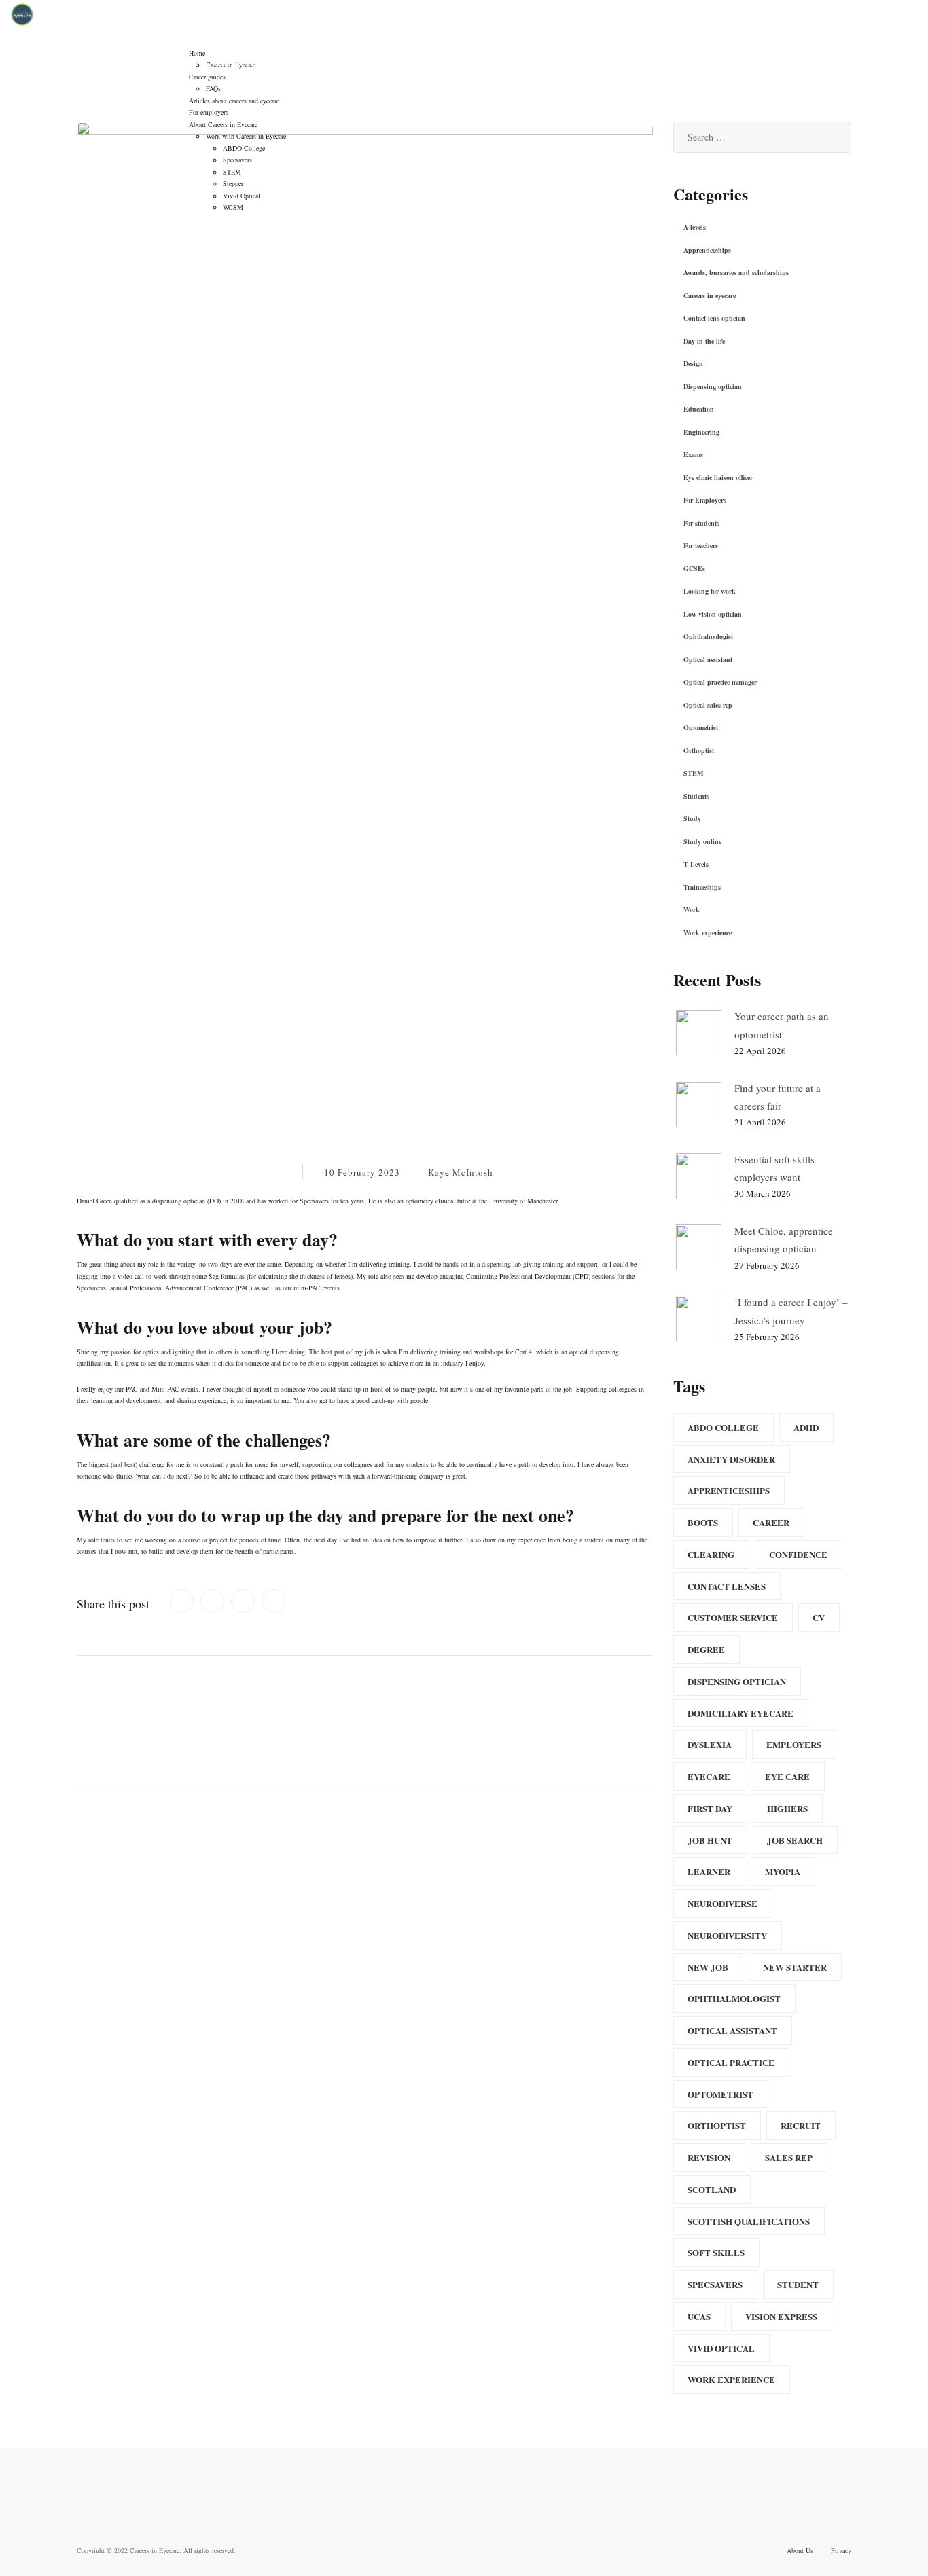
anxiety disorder (731, 1459)
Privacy (841, 2550)
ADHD (806, 1427)
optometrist (720, 2094)
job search (795, 1840)
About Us (800, 2550)
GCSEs (694, 568)
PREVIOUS (137, 1702)
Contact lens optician (714, 318)
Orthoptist (699, 750)
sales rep (789, 2157)
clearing (711, 1554)
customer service (733, 1617)
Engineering (701, 432)
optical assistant (732, 2030)
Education (699, 409)
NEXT (607, 1702)
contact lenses (727, 1586)
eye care (787, 1776)
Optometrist (701, 727)
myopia (783, 1871)
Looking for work (710, 591)
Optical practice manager (720, 682)
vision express (781, 2316)
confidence (798, 1554)
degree (706, 1649)
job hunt (710, 1840)
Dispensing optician (211, 1172)
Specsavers (715, 2284)
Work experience (708, 932)
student (798, 2284)
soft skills (716, 2252)
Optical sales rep (708, 705)
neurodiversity (727, 1935)
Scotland (712, 2189)
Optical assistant (708, 659)
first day (710, 1808)
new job (708, 1967)
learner (709, 1871)
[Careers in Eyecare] (22, 13)
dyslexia (710, 1744)
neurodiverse (722, 1903)
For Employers (705, 500)
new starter (795, 1967)
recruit (801, 2125)
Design (693, 363)
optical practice (731, 2062)
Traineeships (702, 887)
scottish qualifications (749, 2221)
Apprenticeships (707, 250)
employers (794, 1744)
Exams (693, 454)
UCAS (699, 2316)
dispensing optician (737, 1681)
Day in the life (704, 341)
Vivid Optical (721, 2348)
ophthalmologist (734, 1998)
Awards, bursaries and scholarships (736, 272)
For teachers (701, 545)
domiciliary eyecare (740, 1713)
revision (709, 2157)
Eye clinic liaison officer (718, 477)
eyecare (709, 1776)
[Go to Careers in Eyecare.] (518, 64)
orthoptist (717, 2125)
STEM (693, 773)
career (771, 1522)
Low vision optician (713, 614)
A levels (695, 227)
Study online (702, 841)
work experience (731, 2379)
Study (692, 818)
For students (701, 523)
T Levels (696, 864)
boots (703, 1522)
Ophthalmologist (708, 636)
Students (696, 796)
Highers (787, 1808)
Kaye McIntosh (461, 1172)
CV (819, 1617)
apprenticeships (729, 1490)
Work (271, 1172)
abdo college (723, 1427)
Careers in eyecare (123, 1172)
